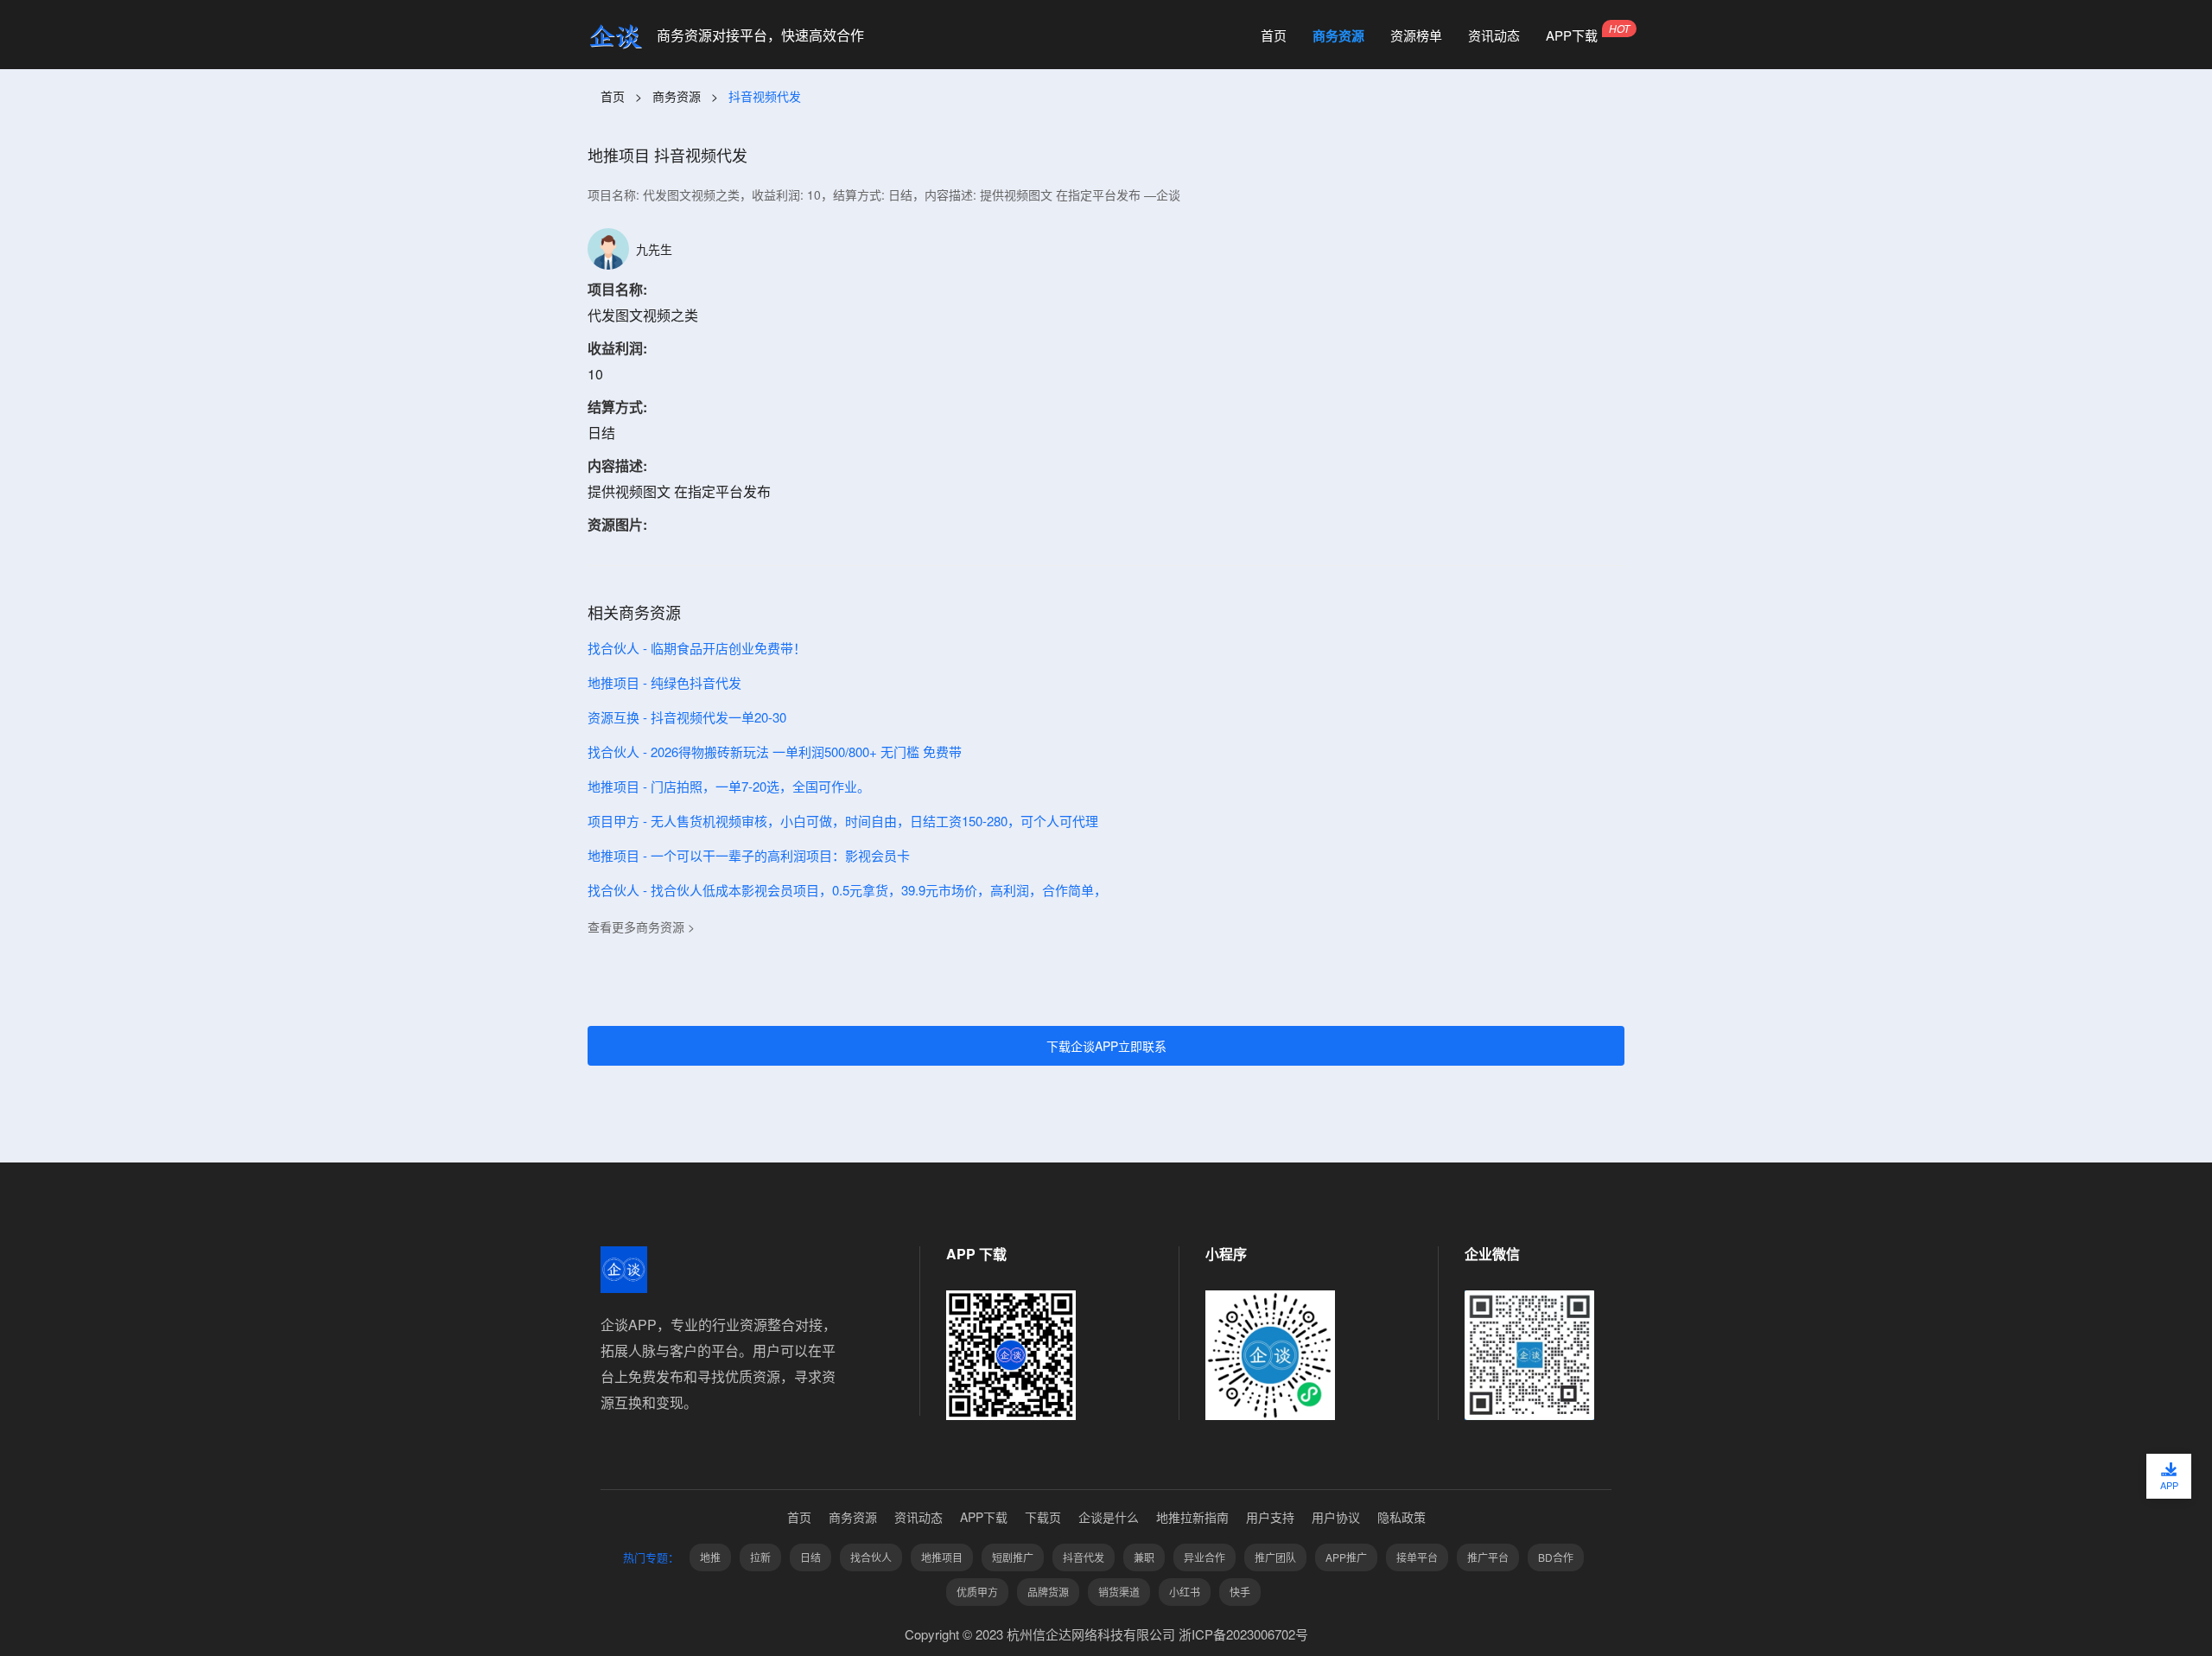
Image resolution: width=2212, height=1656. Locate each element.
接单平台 (1417, 1557)
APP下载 (1572, 35)
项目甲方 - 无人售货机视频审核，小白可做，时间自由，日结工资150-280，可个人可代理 (843, 821)
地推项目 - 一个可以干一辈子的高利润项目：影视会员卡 (749, 855)
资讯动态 (1494, 35)
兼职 (1144, 1557)
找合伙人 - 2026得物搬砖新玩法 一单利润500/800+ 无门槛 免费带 (775, 752)
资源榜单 (1416, 35)
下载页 (1043, 1517)
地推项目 (942, 1557)
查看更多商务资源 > (641, 927)
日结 (810, 1557)
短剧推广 (1013, 1557)
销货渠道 (1119, 1592)
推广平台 (1488, 1557)
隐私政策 (1402, 1517)
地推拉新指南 (1192, 1517)
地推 (710, 1557)
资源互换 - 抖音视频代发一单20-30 (687, 717)
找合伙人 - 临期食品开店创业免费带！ (697, 648)
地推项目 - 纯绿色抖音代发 (664, 682)
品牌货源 (1048, 1592)
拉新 (760, 1557)
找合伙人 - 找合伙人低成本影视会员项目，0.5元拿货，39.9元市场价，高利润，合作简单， (847, 890)
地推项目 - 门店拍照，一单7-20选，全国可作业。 (729, 786)
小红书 (1185, 1592)
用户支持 (1270, 1517)
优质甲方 (977, 1592)
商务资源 (1338, 35)
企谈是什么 (1109, 1517)
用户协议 (1336, 1517)
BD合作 (1556, 1557)
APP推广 (1346, 1557)
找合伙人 (871, 1557)
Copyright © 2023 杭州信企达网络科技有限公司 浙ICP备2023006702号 (1106, 1634)
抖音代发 (1084, 1557)
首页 (1274, 35)
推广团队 (1275, 1557)
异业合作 (1205, 1557)
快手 (1240, 1592)
